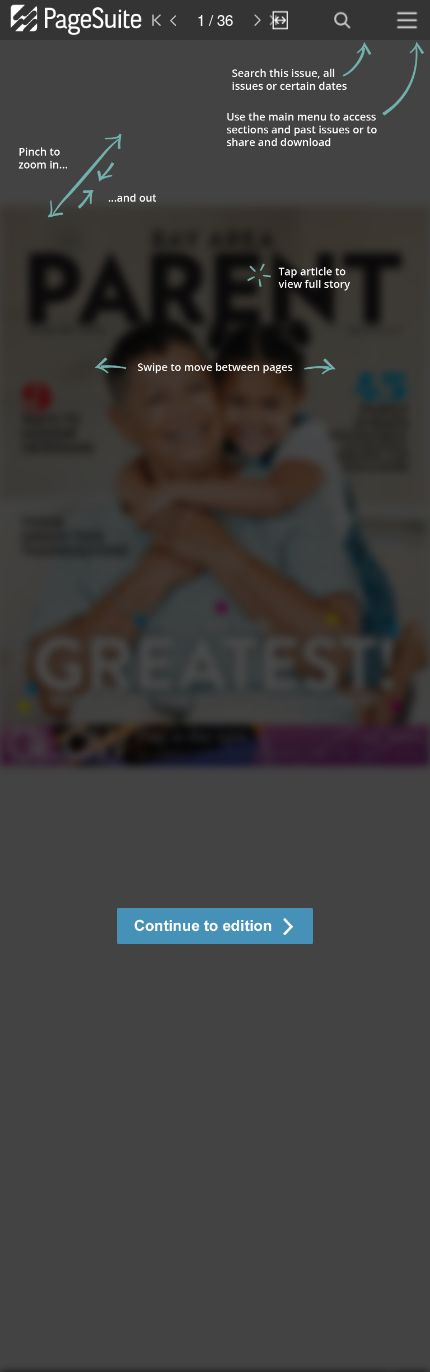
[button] (215, 928)
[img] (215, 706)
